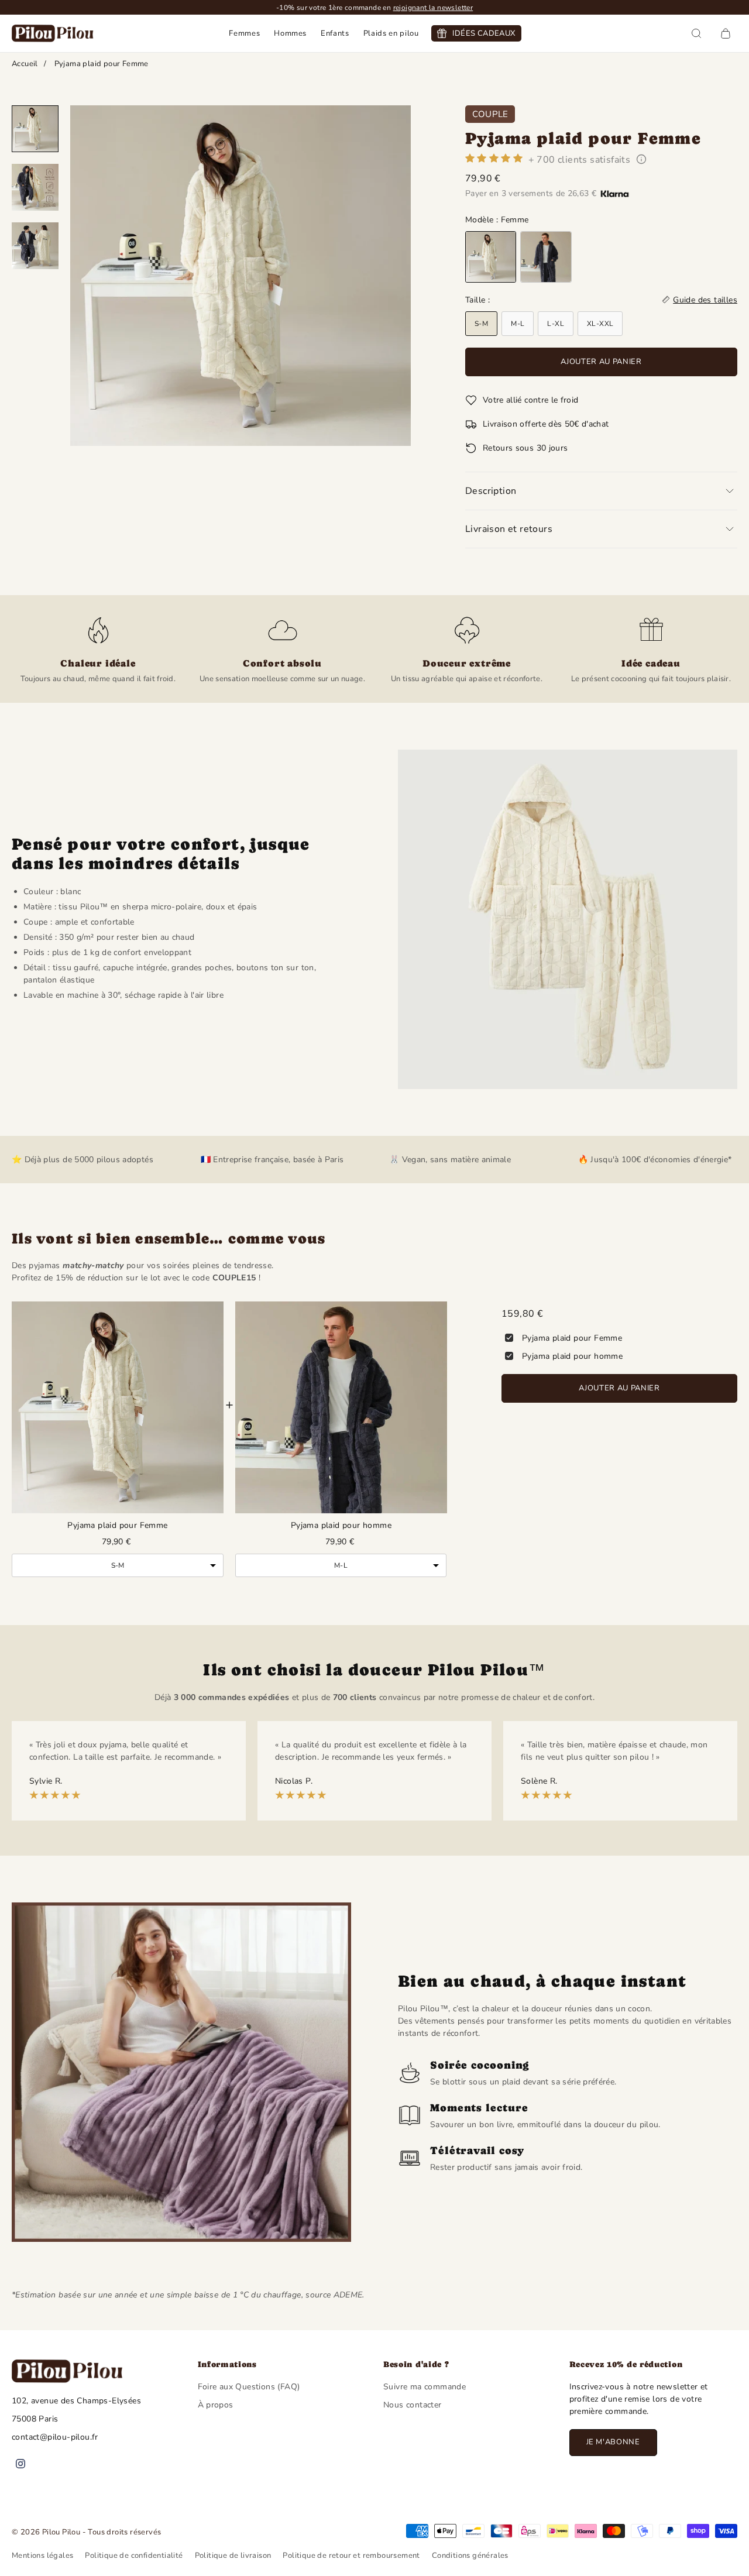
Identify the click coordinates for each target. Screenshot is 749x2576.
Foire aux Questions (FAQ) (249, 2387)
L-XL (556, 324)
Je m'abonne (613, 2442)
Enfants (335, 33)
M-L (518, 324)
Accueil (25, 64)
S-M (481, 324)
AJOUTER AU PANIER (619, 1388)
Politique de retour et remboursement (351, 2556)
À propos (216, 2405)
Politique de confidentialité (134, 2556)
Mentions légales (42, 2556)
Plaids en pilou (391, 33)
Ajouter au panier (601, 362)
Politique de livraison (233, 2556)
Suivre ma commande (425, 2387)
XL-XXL (600, 324)
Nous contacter (413, 2405)
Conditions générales (470, 2556)
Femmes (244, 33)
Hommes (290, 33)
